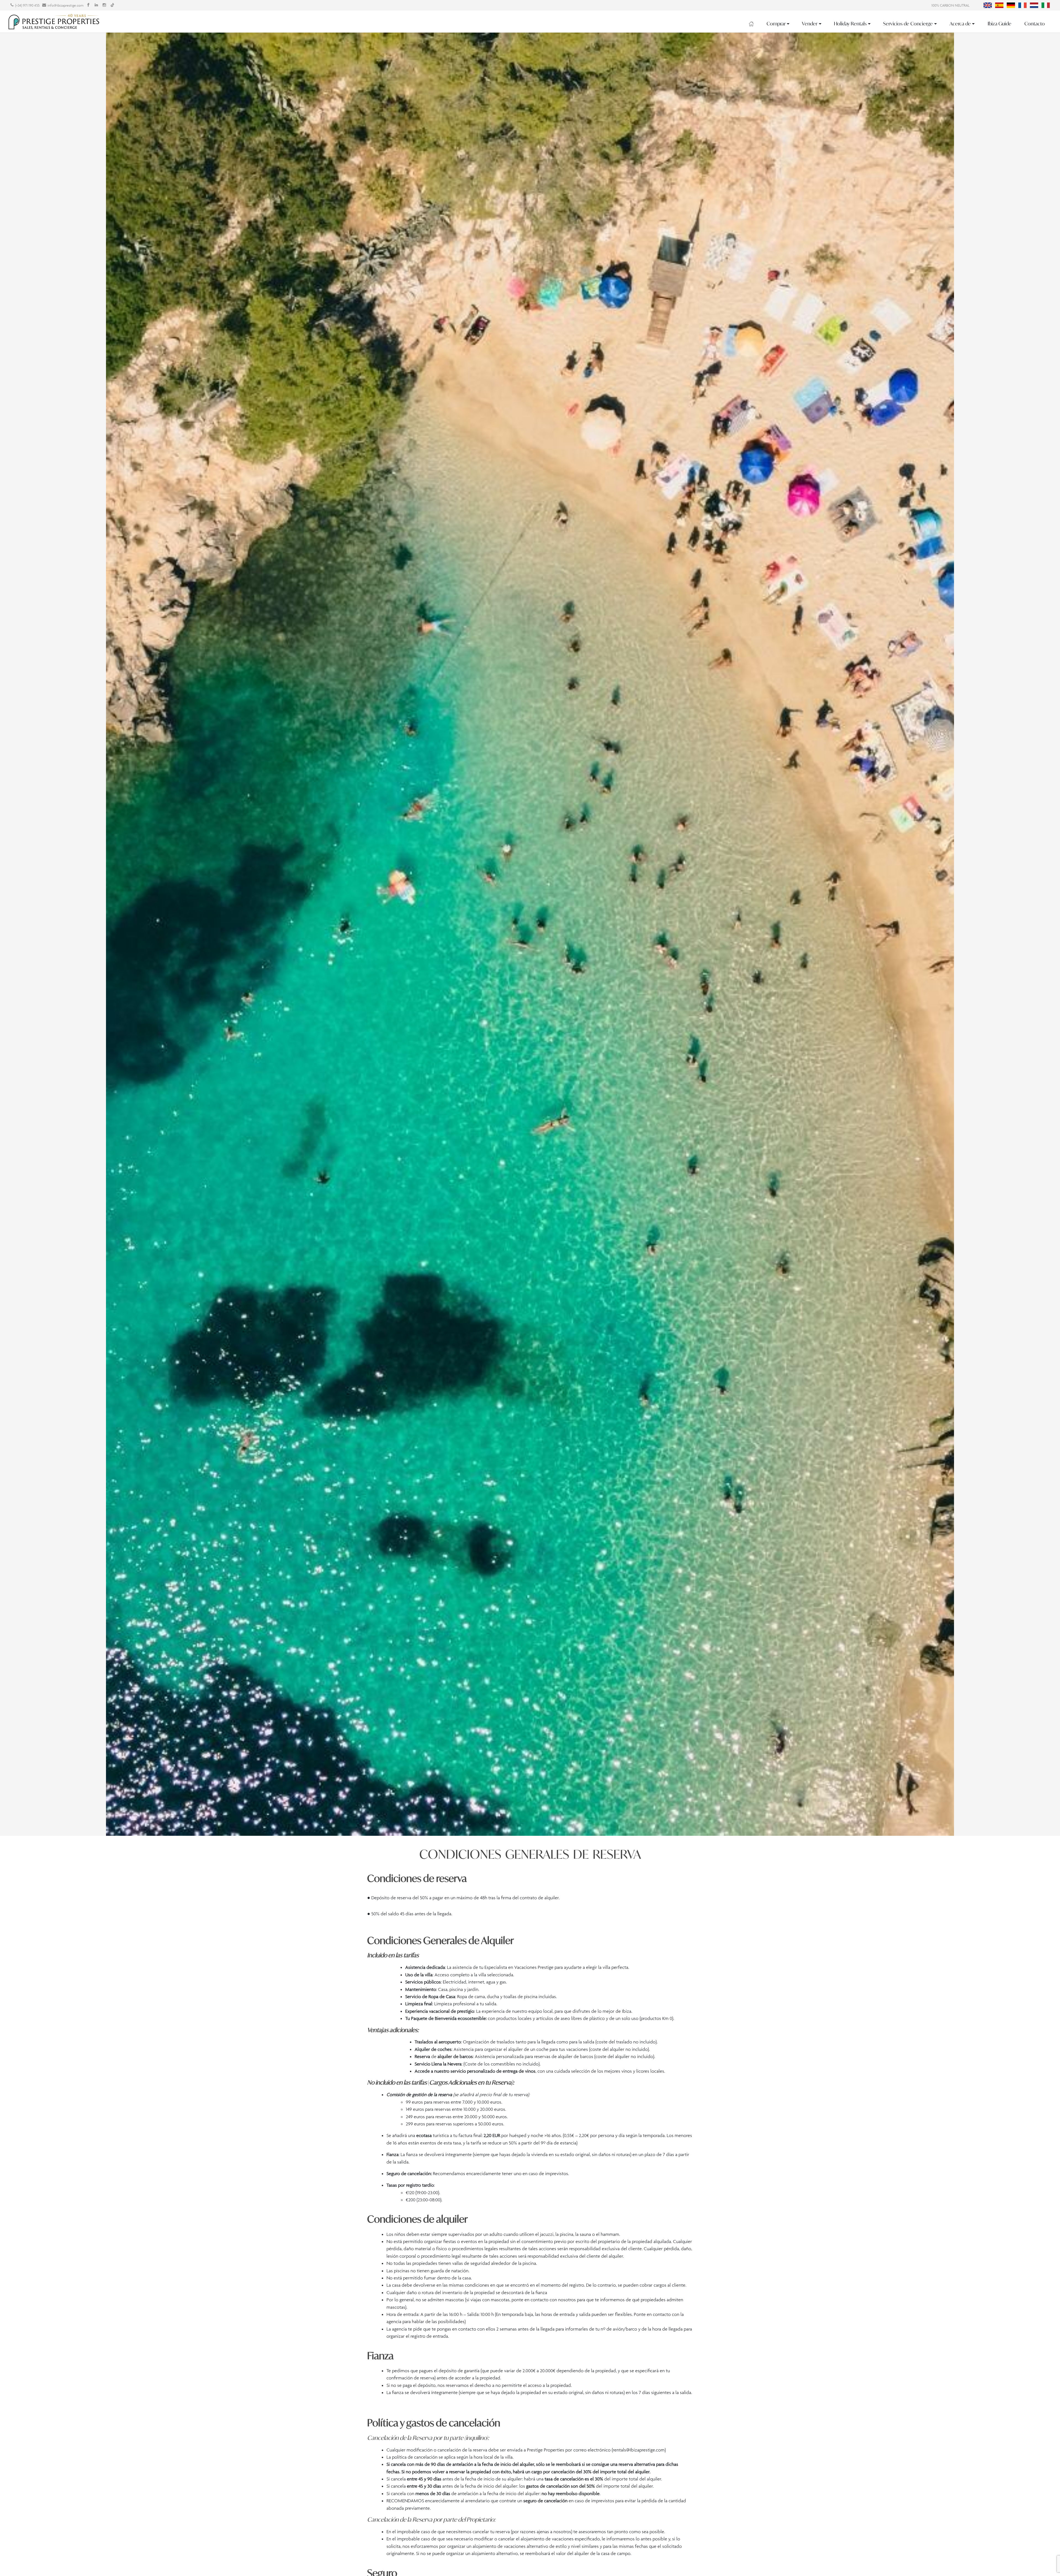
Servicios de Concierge (908, 24)
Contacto (1035, 24)
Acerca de (960, 24)
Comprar (776, 24)
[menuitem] (988, 5)
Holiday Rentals (850, 24)
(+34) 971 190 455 (27, 5)
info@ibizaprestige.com (66, 5)
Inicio (751, 24)
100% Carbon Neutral (950, 5)
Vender (810, 24)
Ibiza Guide (1000, 24)
